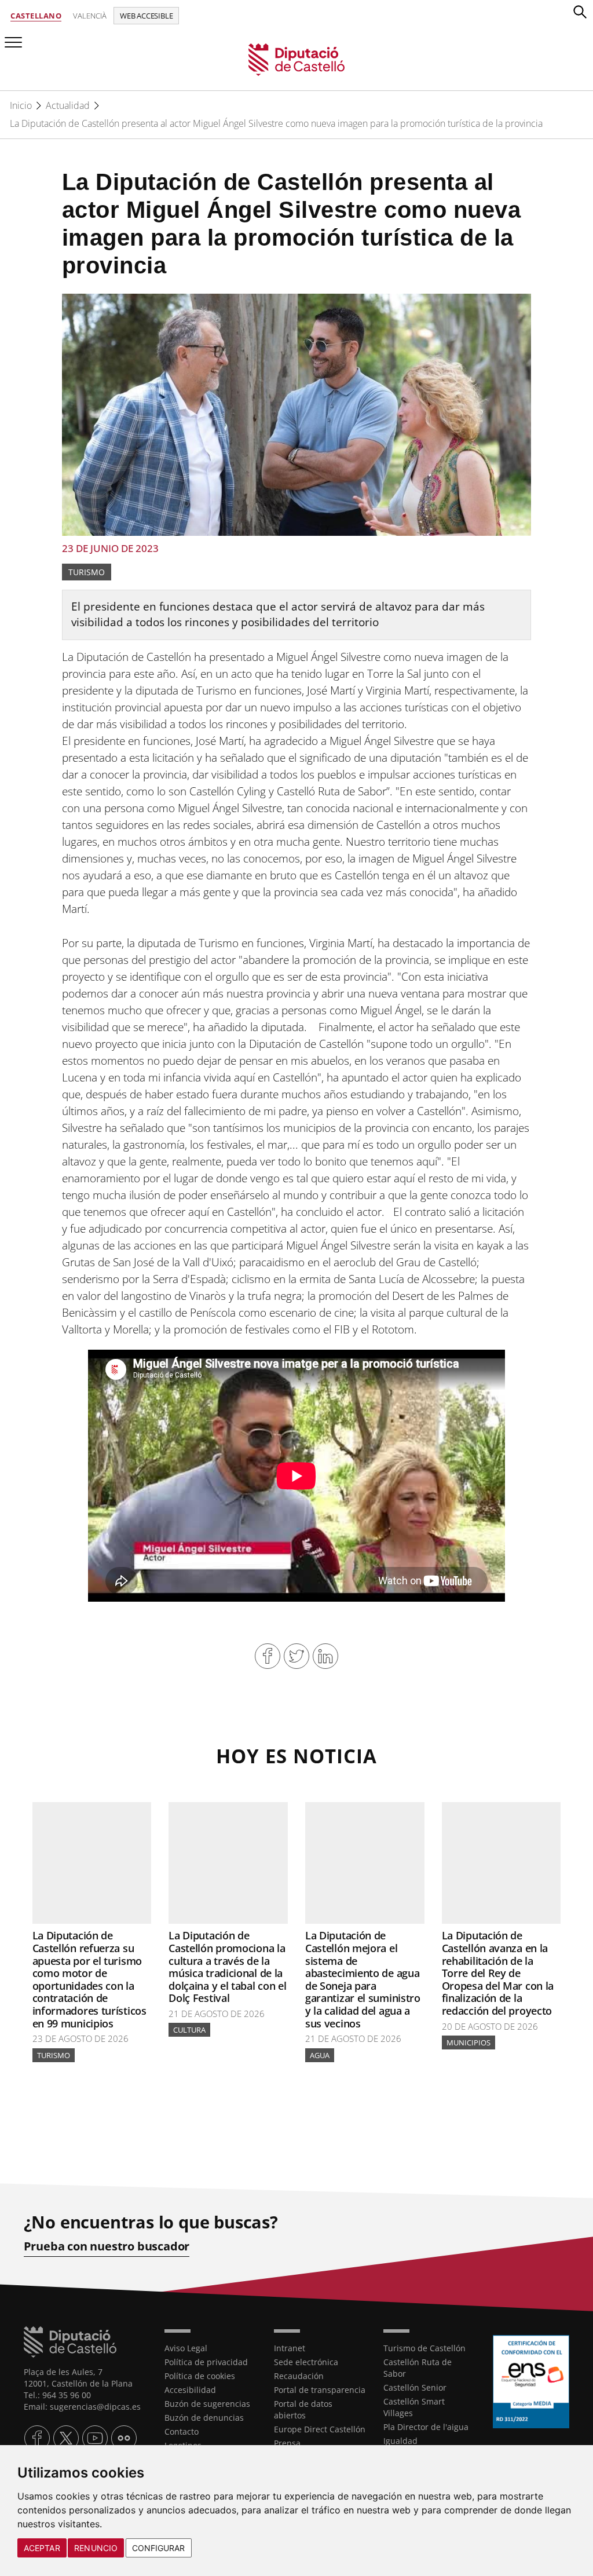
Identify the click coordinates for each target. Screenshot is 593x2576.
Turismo (87, 572)
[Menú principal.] (11, 37)
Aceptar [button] (42, 2548)
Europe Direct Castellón (320, 2429)
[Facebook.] (37, 2438)
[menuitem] (211, 2348)
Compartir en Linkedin (325, 1656)
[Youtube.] (95, 2438)
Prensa (287, 2443)
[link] (297, 59)
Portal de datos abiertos (303, 2409)
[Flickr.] (124, 2438)
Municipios (468, 2042)
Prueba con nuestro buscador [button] (107, 2246)
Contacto (182, 2431)
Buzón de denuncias (204, 2418)
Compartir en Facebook (268, 1656)
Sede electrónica (306, 2362)
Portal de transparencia (320, 2390)
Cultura (189, 2030)
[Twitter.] (66, 2438)
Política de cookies (200, 2376)
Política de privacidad (206, 2362)
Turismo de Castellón (424, 2348)
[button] (580, 12)
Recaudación (299, 2376)
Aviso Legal (186, 2348)
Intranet (290, 2348)
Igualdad (400, 2441)
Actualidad (68, 105)
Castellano (36, 16)
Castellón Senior (415, 2387)
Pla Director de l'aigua (426, 2427)
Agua (320, 2055)
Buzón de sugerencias (207, 2404)
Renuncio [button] (96, 2548)
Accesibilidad (190, 2390)
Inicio (21, 105)
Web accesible (146, 16)
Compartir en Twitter (296, 1656)
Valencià (90, 16)
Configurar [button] (159, 2548)
